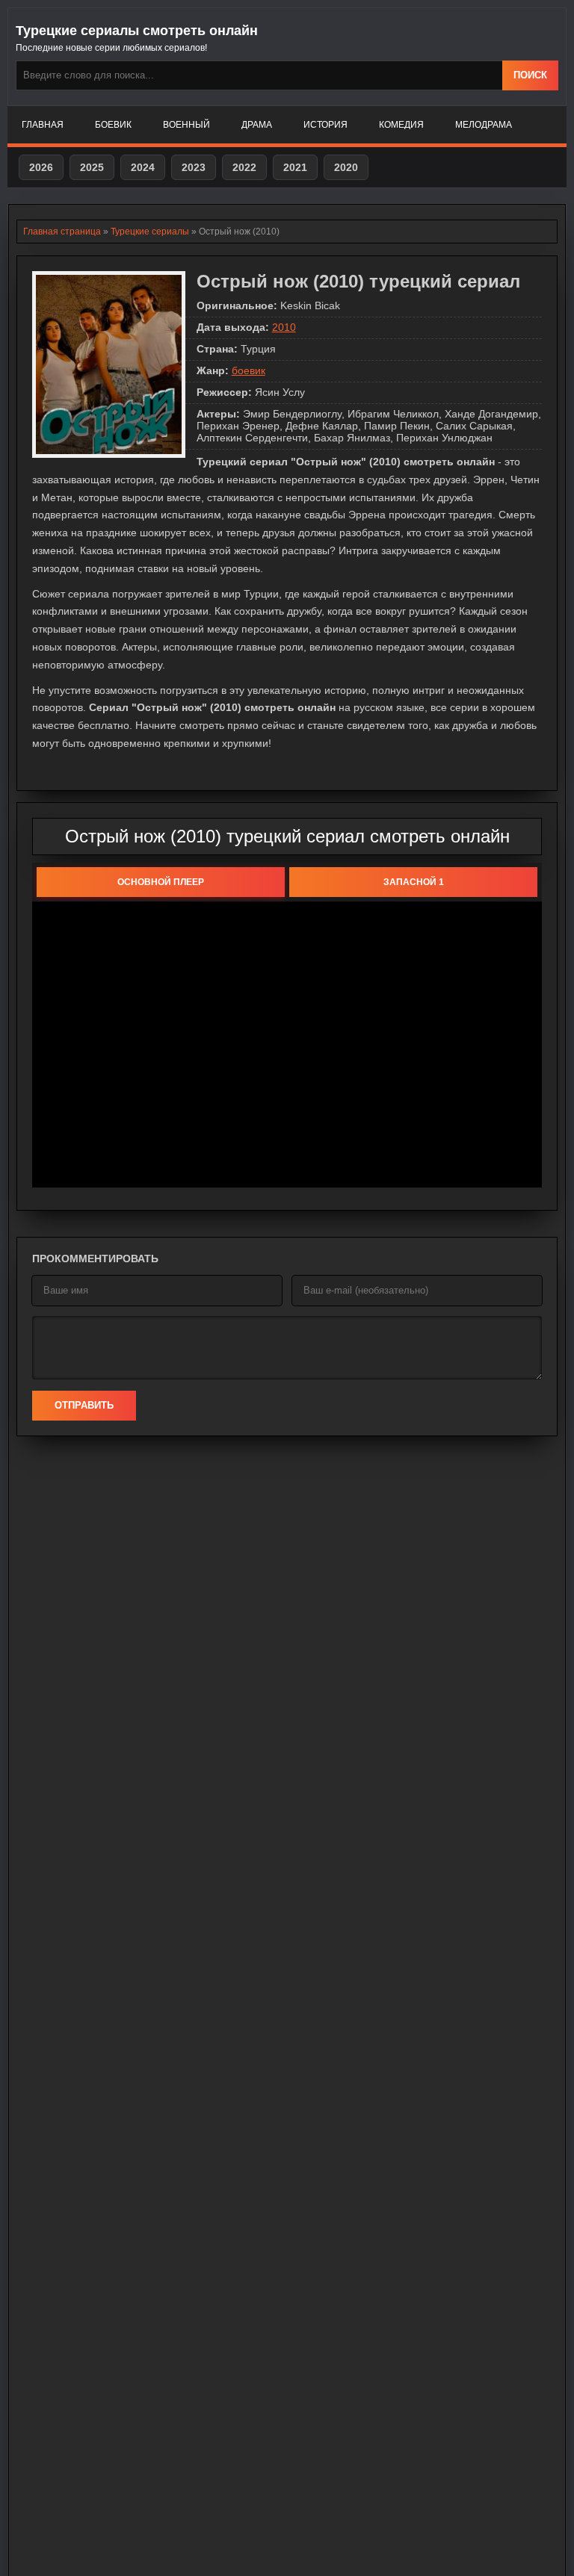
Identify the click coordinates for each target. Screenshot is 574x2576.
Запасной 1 (414, 882)
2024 (143, 167)
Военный (186, 125)
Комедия (401, 125)
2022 (244, 167)
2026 (41, 167)
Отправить (84, 1405)
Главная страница (62, 232)
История (325, 125)
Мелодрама (484, 125)
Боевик (113, 125)
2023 (194, 167)
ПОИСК (530, 75)
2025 (92, 167)
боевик (249, 370)
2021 (295, 167)
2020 (346, 167)
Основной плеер (161, 882)
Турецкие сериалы (150, 232)
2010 (284, 327)
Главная (43, 125)
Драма (257, 125)
